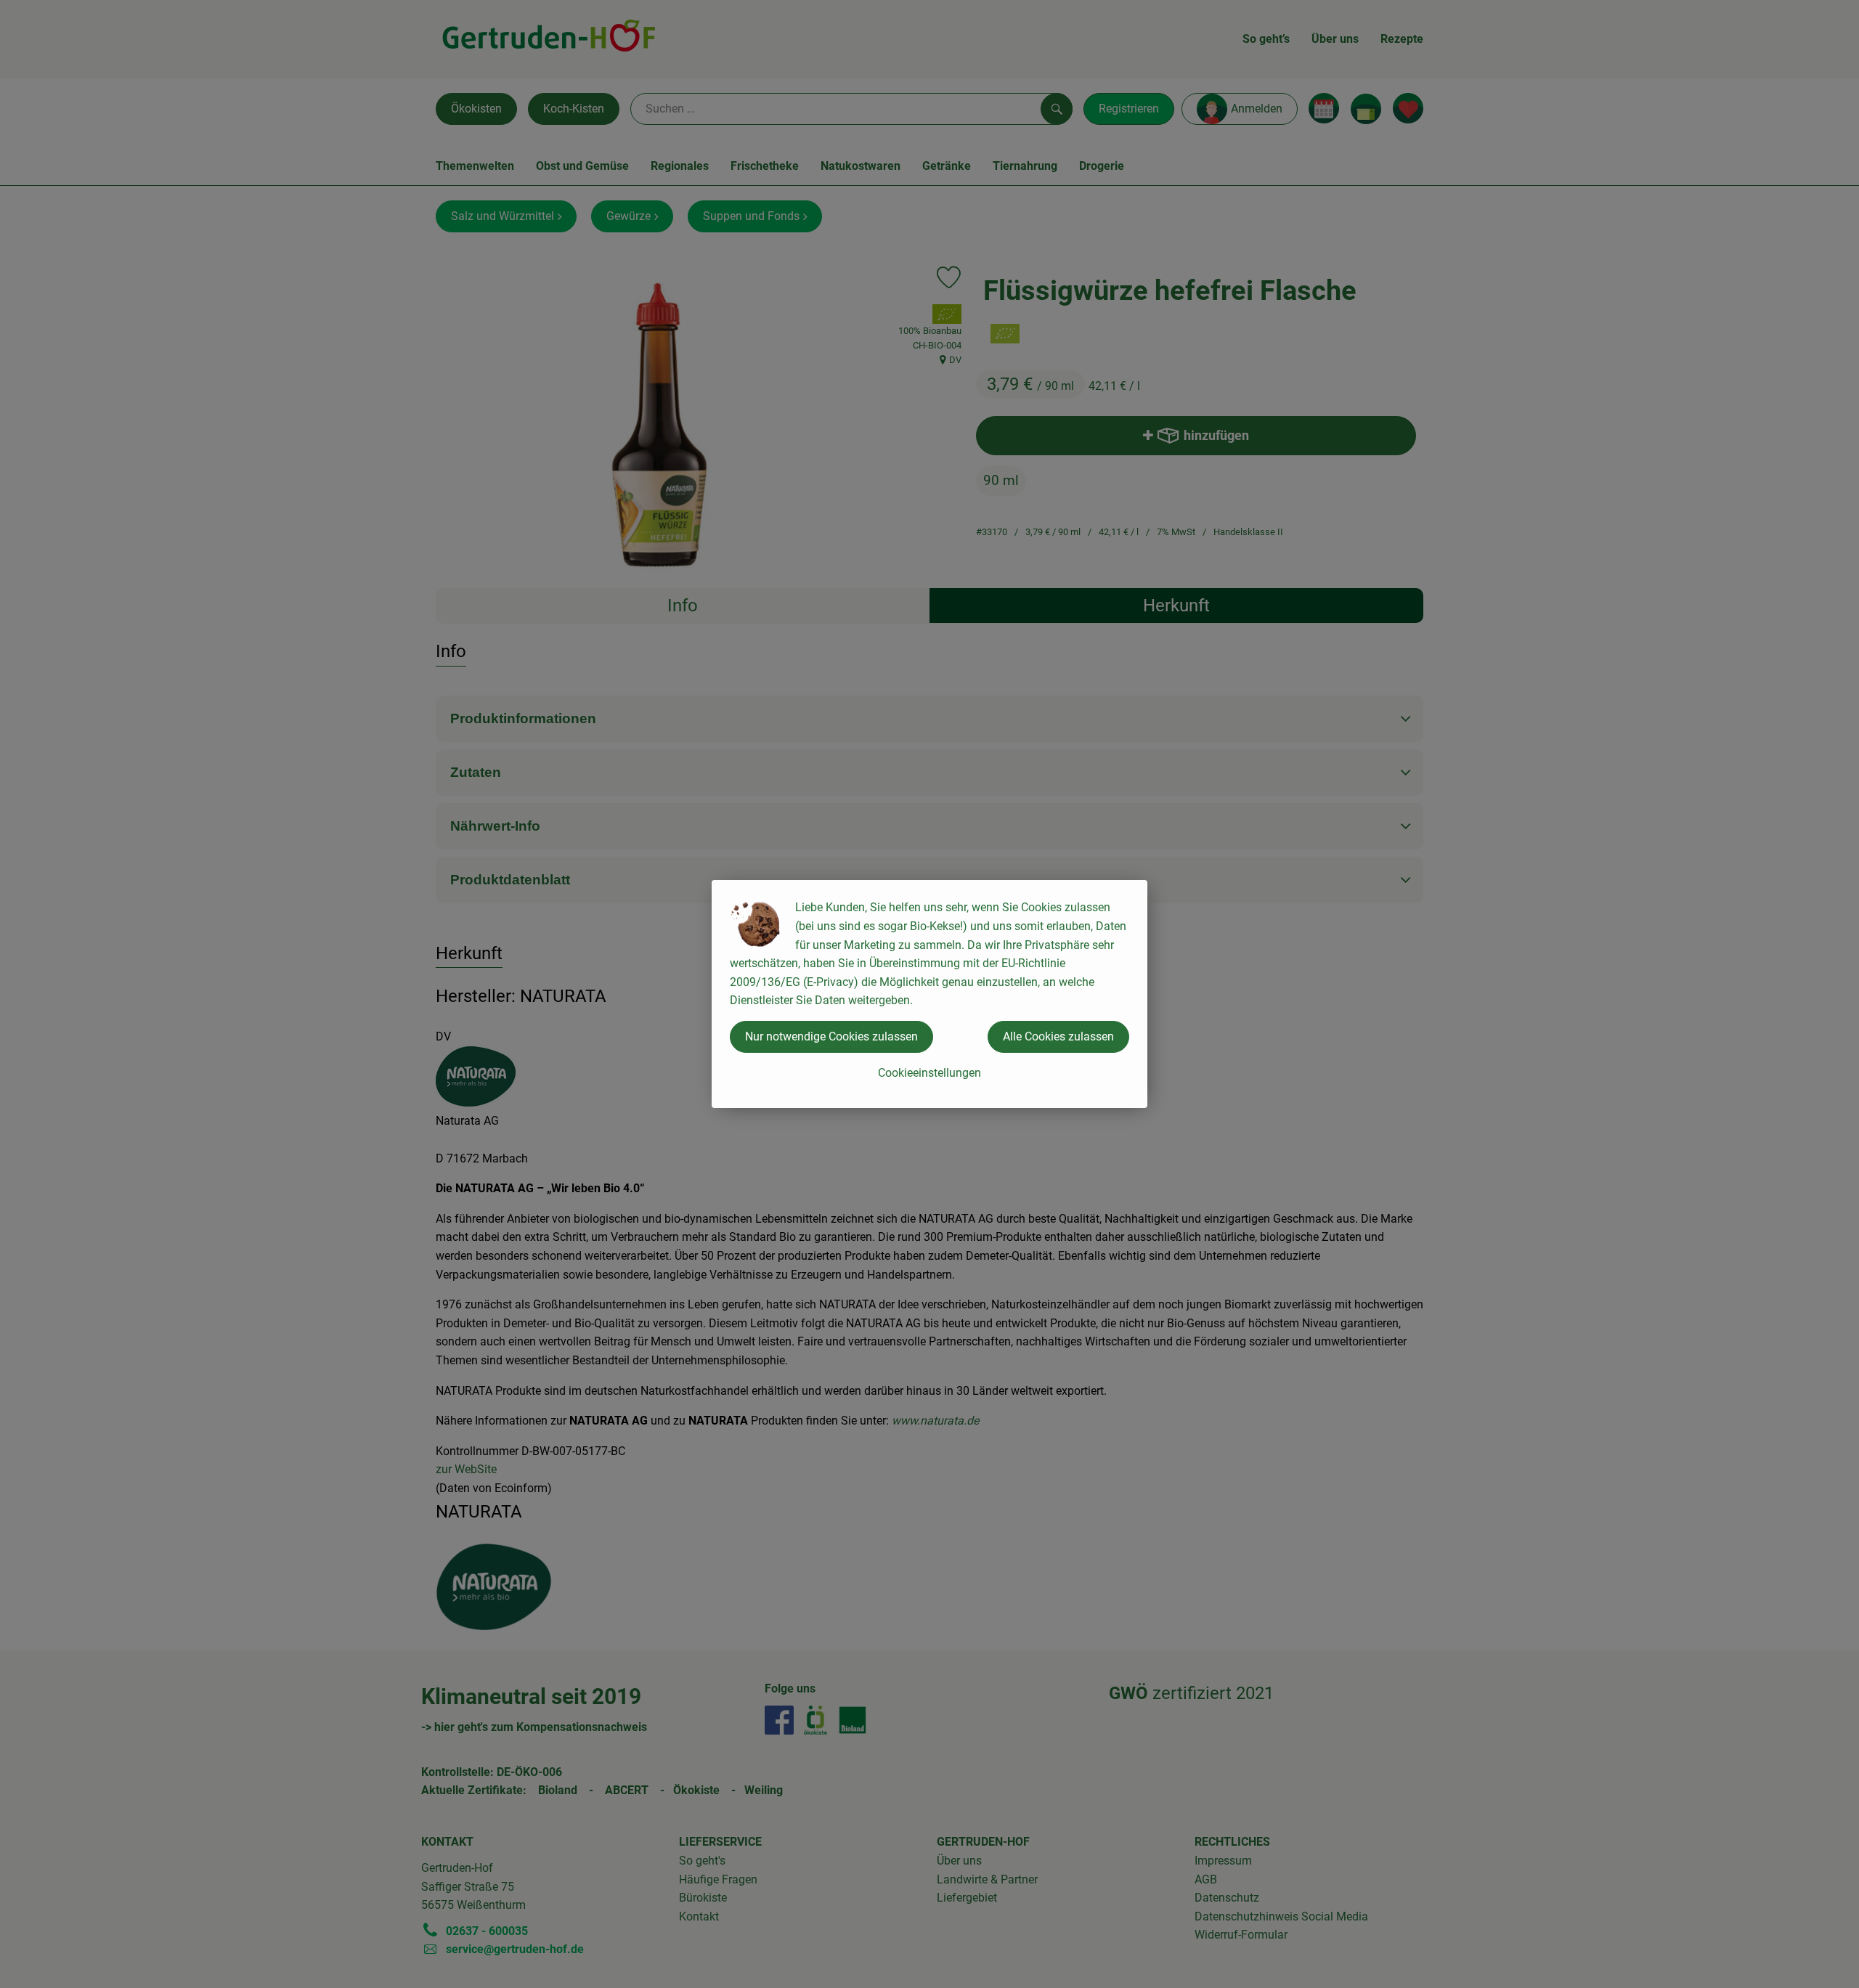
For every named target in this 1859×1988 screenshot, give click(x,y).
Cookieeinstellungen (929, 1073)
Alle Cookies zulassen (1058, 1036)
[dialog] (929, 994)
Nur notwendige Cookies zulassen (831, 1036)
